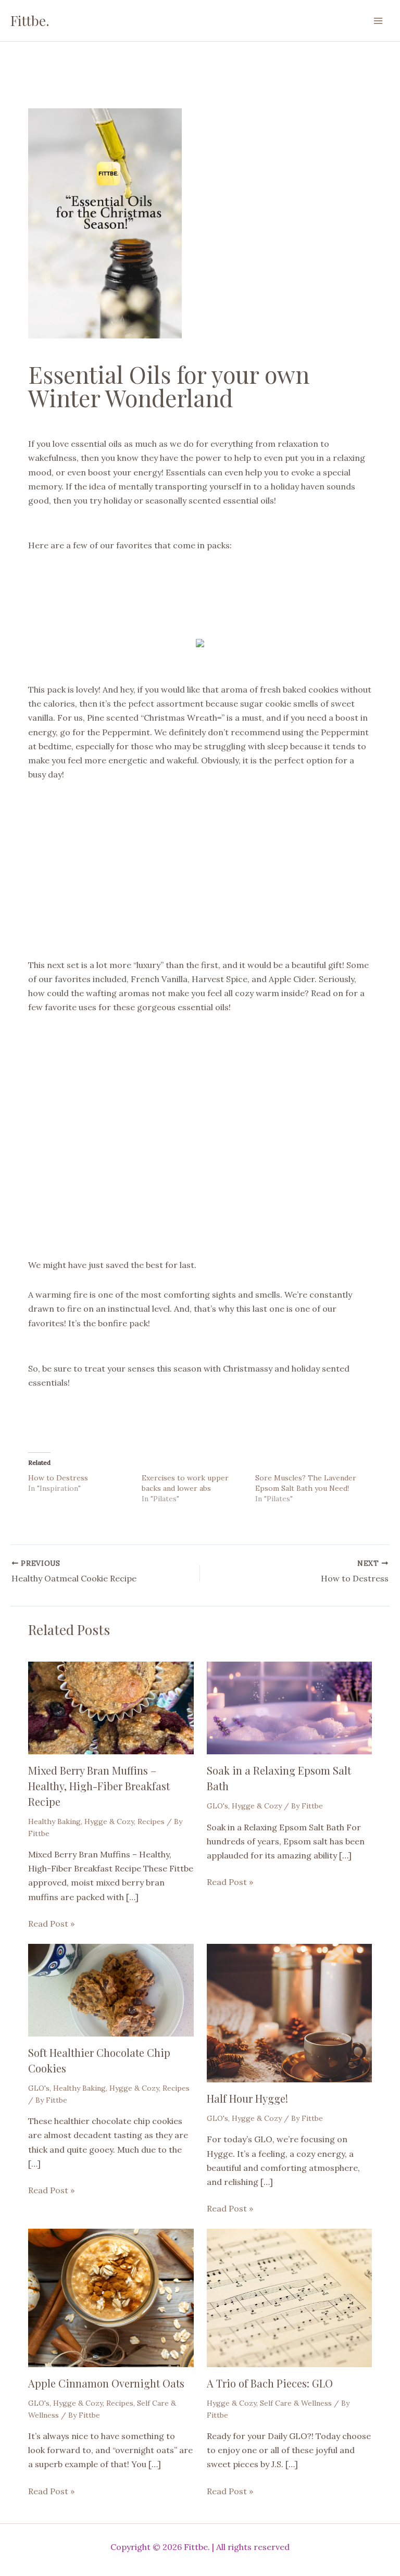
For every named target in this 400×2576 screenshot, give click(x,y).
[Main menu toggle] (378, 21)
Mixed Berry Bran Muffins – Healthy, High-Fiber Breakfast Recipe (99, 1786)
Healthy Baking (54, 1821)
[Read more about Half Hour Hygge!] (289, 2012)
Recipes (151, 1821)
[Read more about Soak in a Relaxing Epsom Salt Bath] (289, 1707)
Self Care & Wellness (296, 2403)
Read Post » (51, 1924)
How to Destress (58, 1478)
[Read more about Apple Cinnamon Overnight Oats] (111, 2297)
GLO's (217, 1806)
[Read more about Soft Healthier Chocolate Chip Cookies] (111, 1989)
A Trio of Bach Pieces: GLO (270, 2383)
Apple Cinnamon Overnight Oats (106, 2383)
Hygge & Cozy (109, 1821)
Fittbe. (30, 21)
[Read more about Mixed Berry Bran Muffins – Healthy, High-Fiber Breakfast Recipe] (111, 1707)
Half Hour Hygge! (247, 2098)
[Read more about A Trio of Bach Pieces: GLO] (289, 2297)
